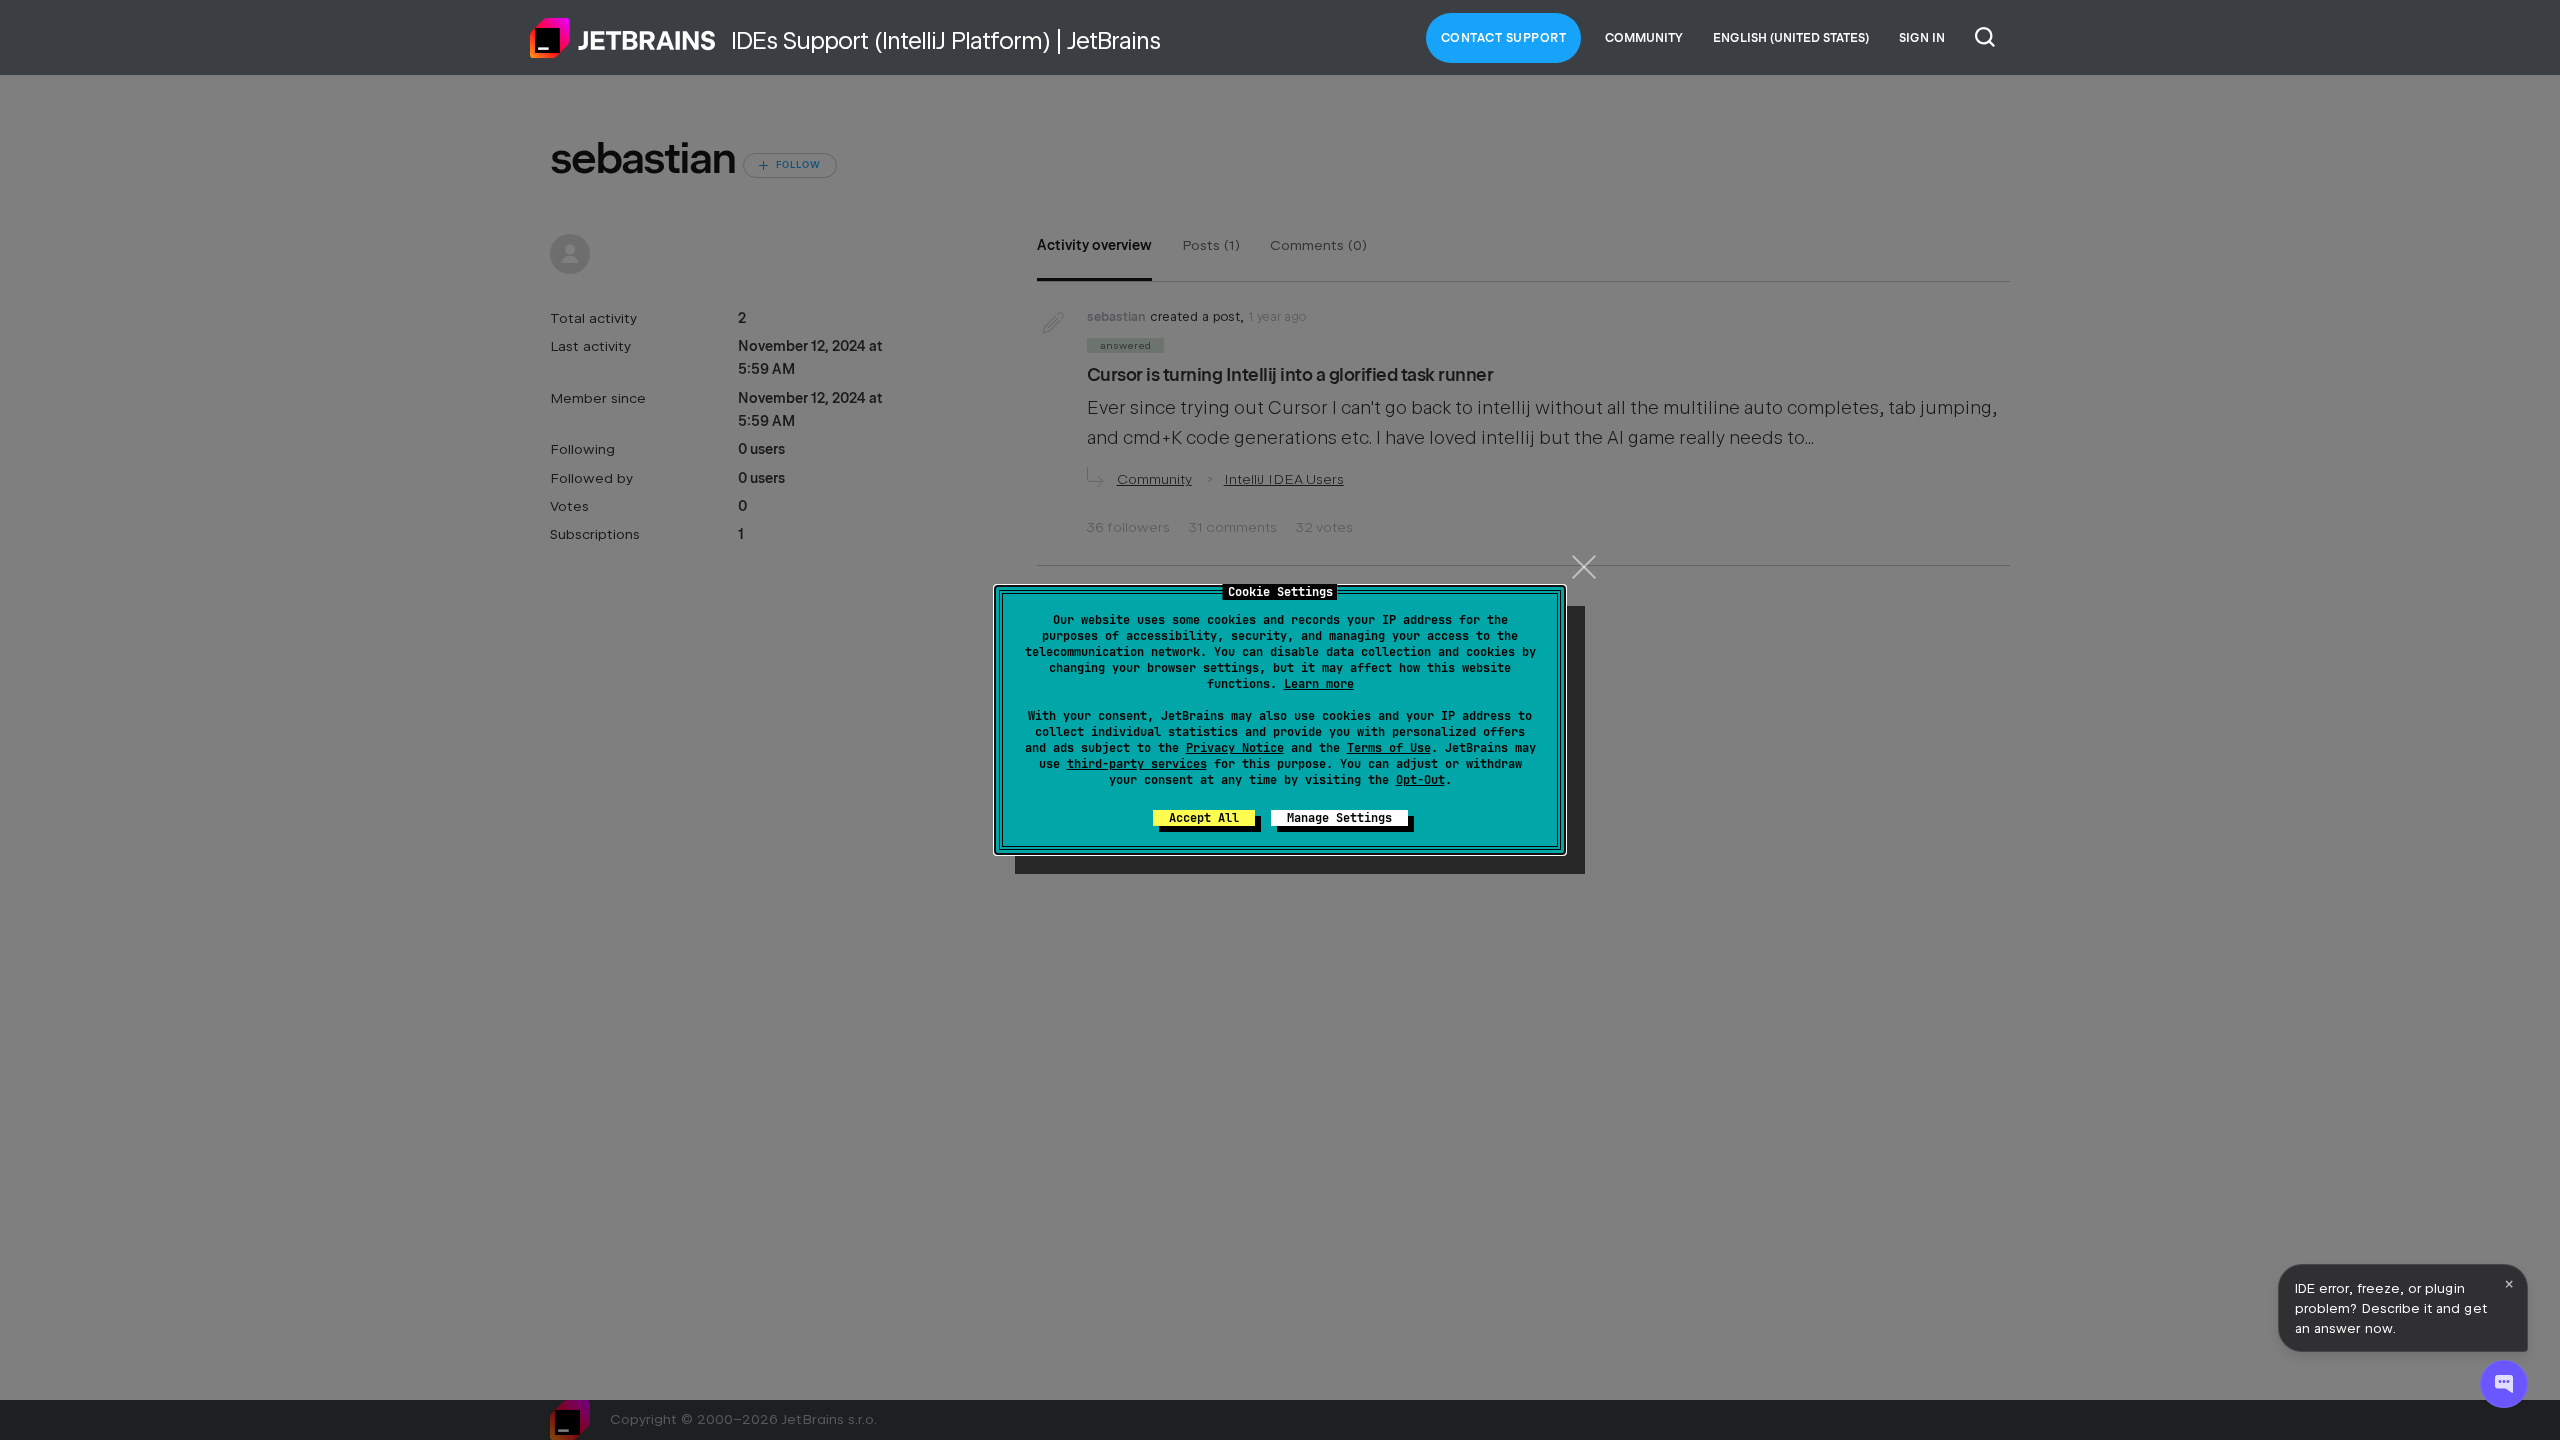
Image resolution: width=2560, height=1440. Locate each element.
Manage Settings (1339, 818)
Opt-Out (1420, 780)
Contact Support (1504, 38)
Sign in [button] (1922, 38)
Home (623, 38)
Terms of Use (1389, 748)
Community (1644, 38)
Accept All (1204, 818)
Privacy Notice (1235, 748)
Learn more (1319, 684)
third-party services (1137, 764)
